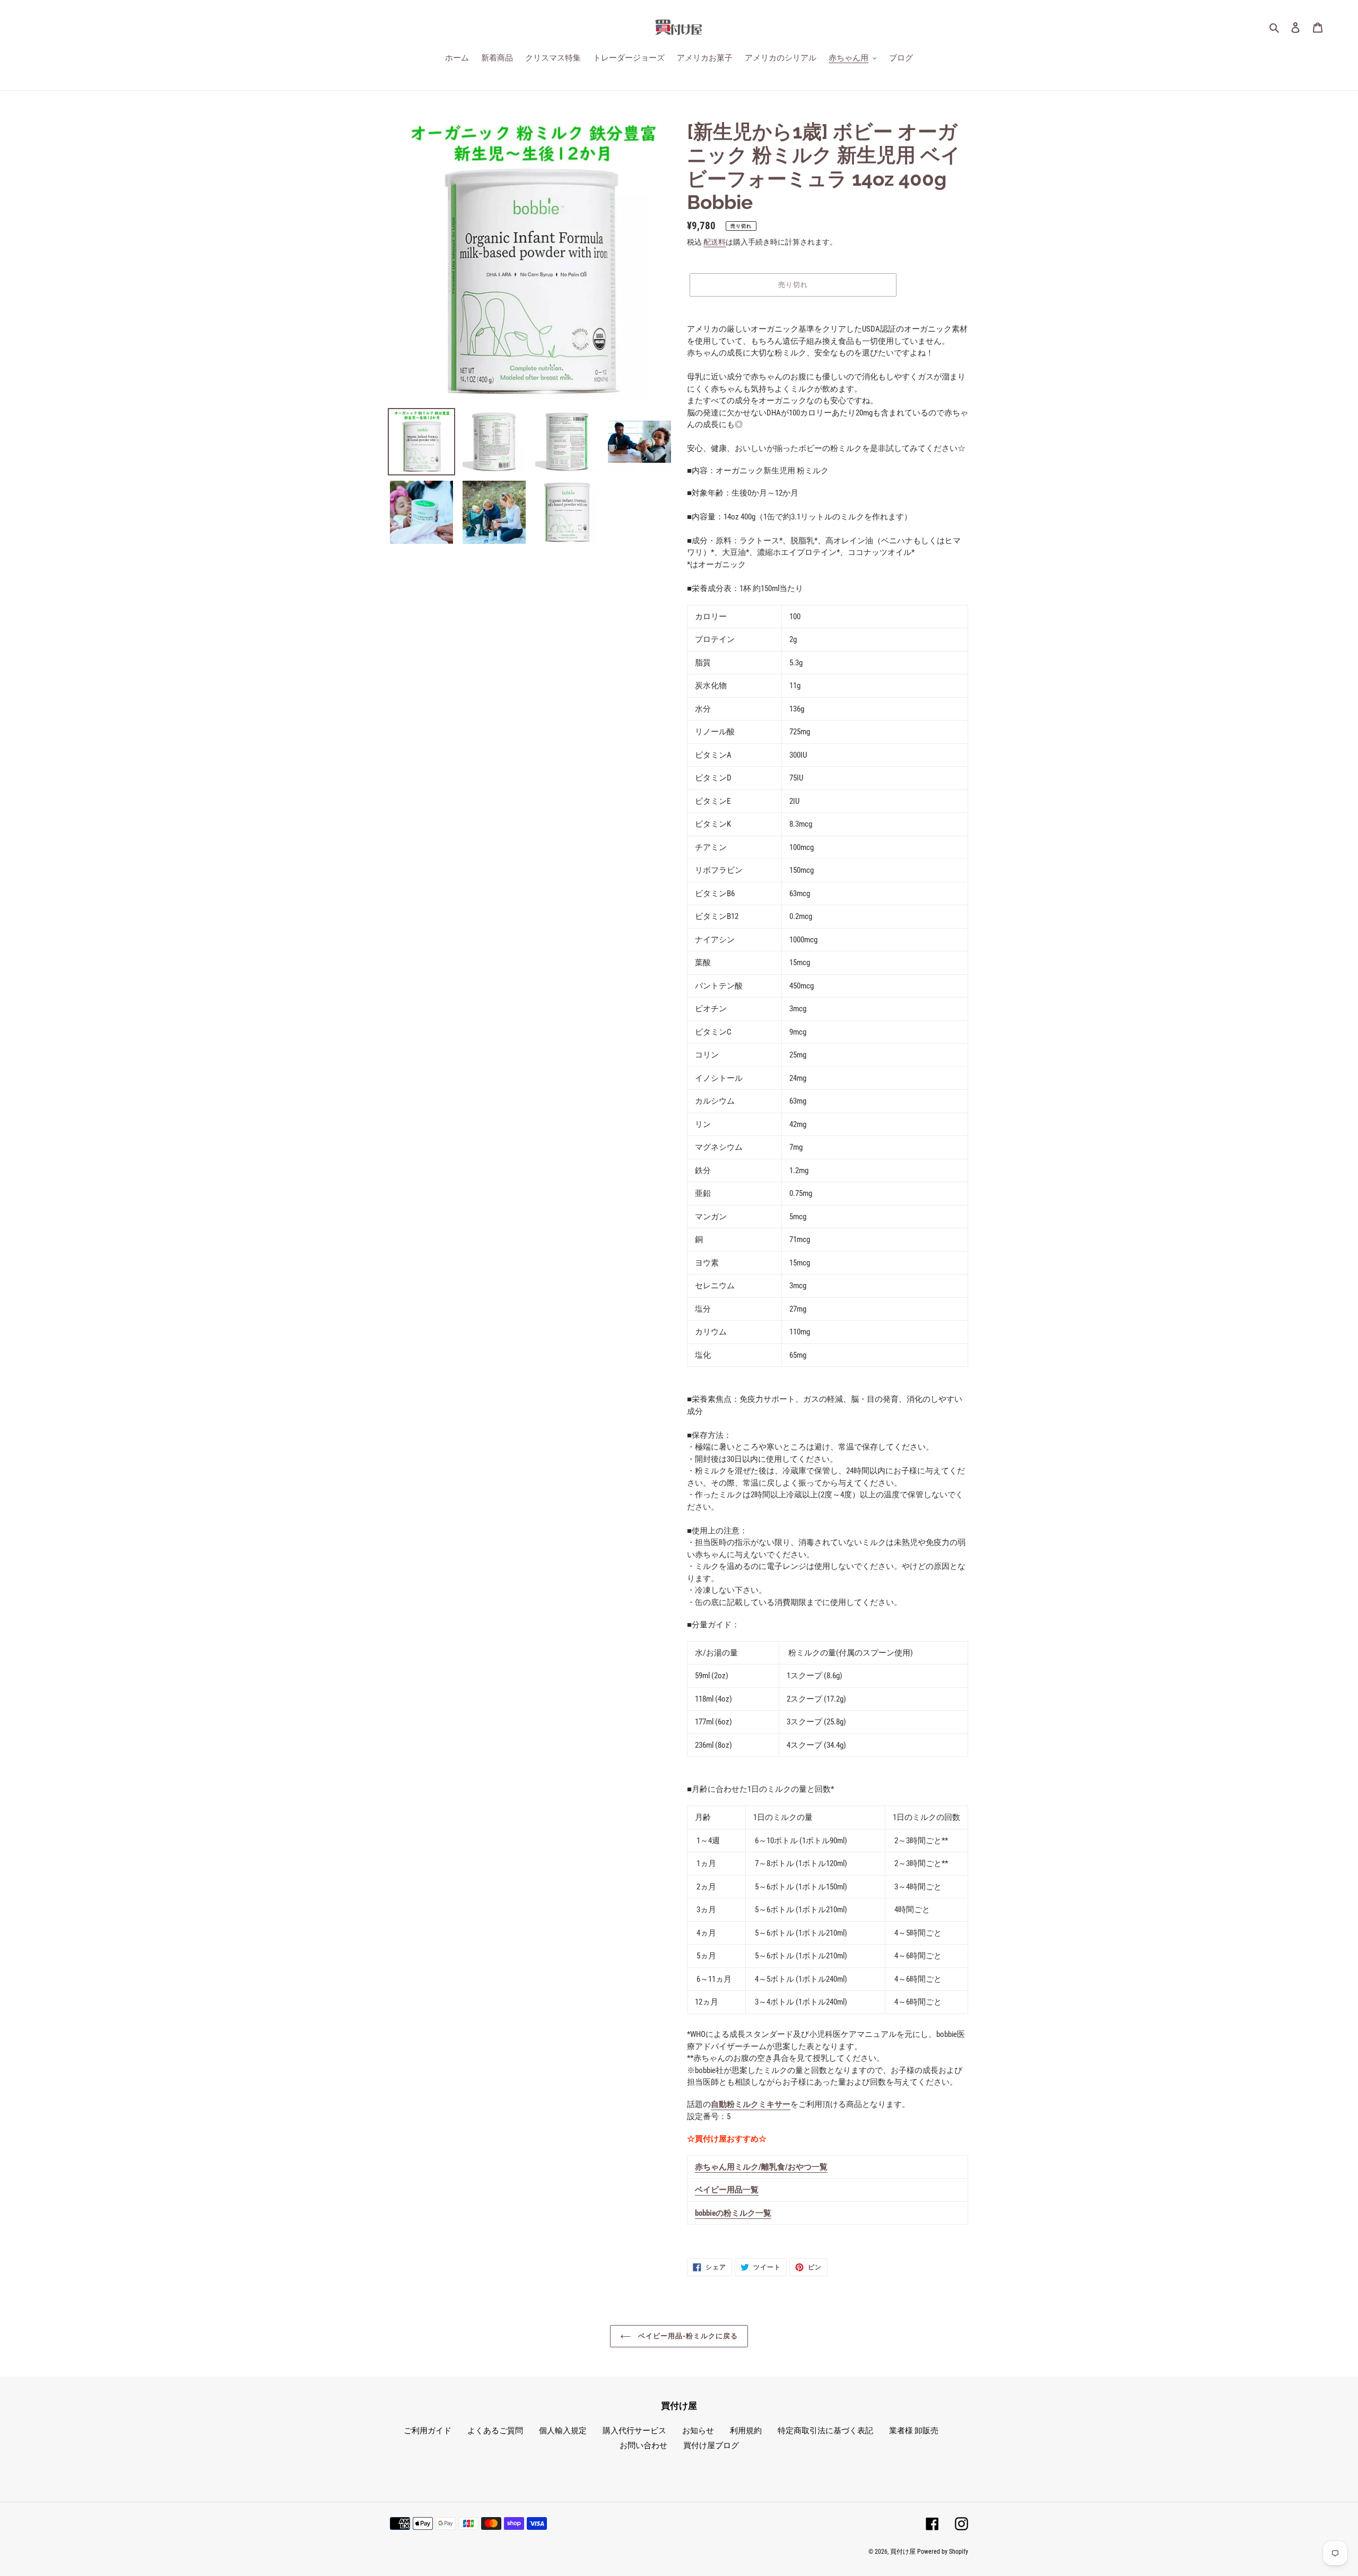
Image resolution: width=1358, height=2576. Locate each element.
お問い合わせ (643, 2445)
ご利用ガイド (428, 2431)
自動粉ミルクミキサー (751, 2104)
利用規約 (746, 2431)
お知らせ (698, 2431)
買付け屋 (903, 2552)
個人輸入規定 (563, 2431)
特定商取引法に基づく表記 (825, 2431)
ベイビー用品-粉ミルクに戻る (687, 2336)
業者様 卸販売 (914, 2431)
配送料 (715, 242)
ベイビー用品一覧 (727, 2190)
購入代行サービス (634, 2431)
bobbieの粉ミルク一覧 (733, 2213)
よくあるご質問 (495, 2431)
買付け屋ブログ (711, 2445)
